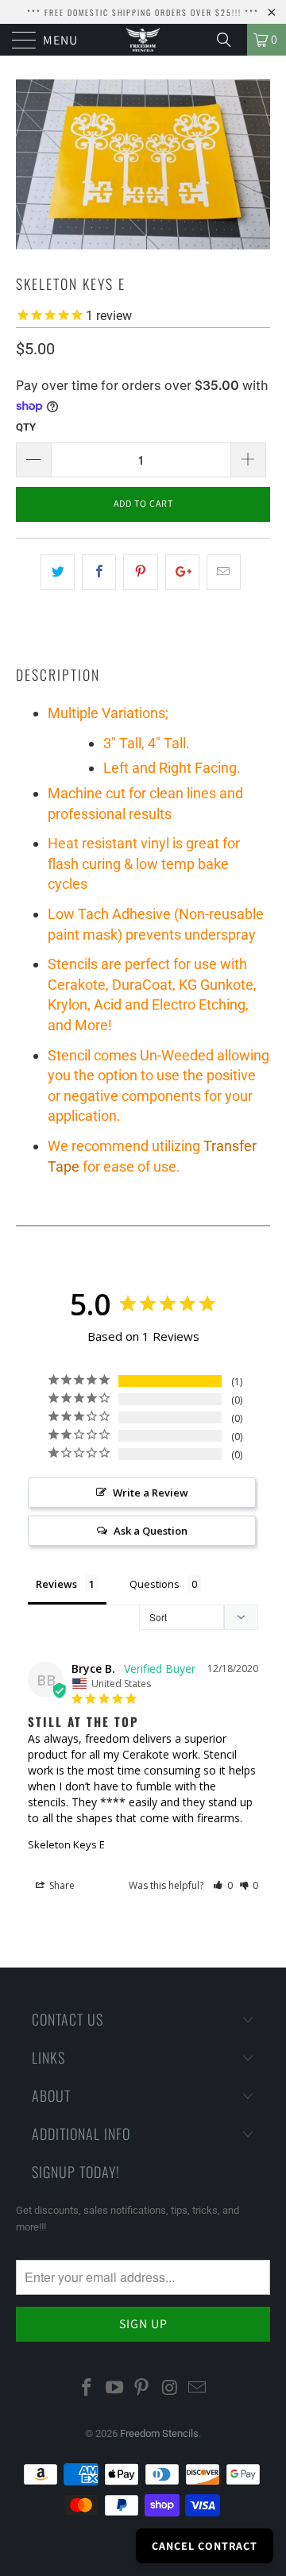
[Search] (230, 40)
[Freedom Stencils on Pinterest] (142, 2389)
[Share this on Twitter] (58, 573)
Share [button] (61, 1885)
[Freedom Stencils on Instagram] (170, 2389)
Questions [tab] (155, 1584)
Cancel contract (205, 2546)
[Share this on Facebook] (99, 573)
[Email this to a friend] (224, 573)
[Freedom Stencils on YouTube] (114, 2389)
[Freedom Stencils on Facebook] (87, 2389)
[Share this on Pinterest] (140, 573)
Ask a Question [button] (151, 1531)
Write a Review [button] (151, 1493)
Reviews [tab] (56, 1584)
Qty (26, 427)
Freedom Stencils (159, 2433)
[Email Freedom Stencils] (198, 2389)
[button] (223, 1885)
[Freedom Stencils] (143, 40)
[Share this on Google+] (182, 573)
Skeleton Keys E (66, 1844)
